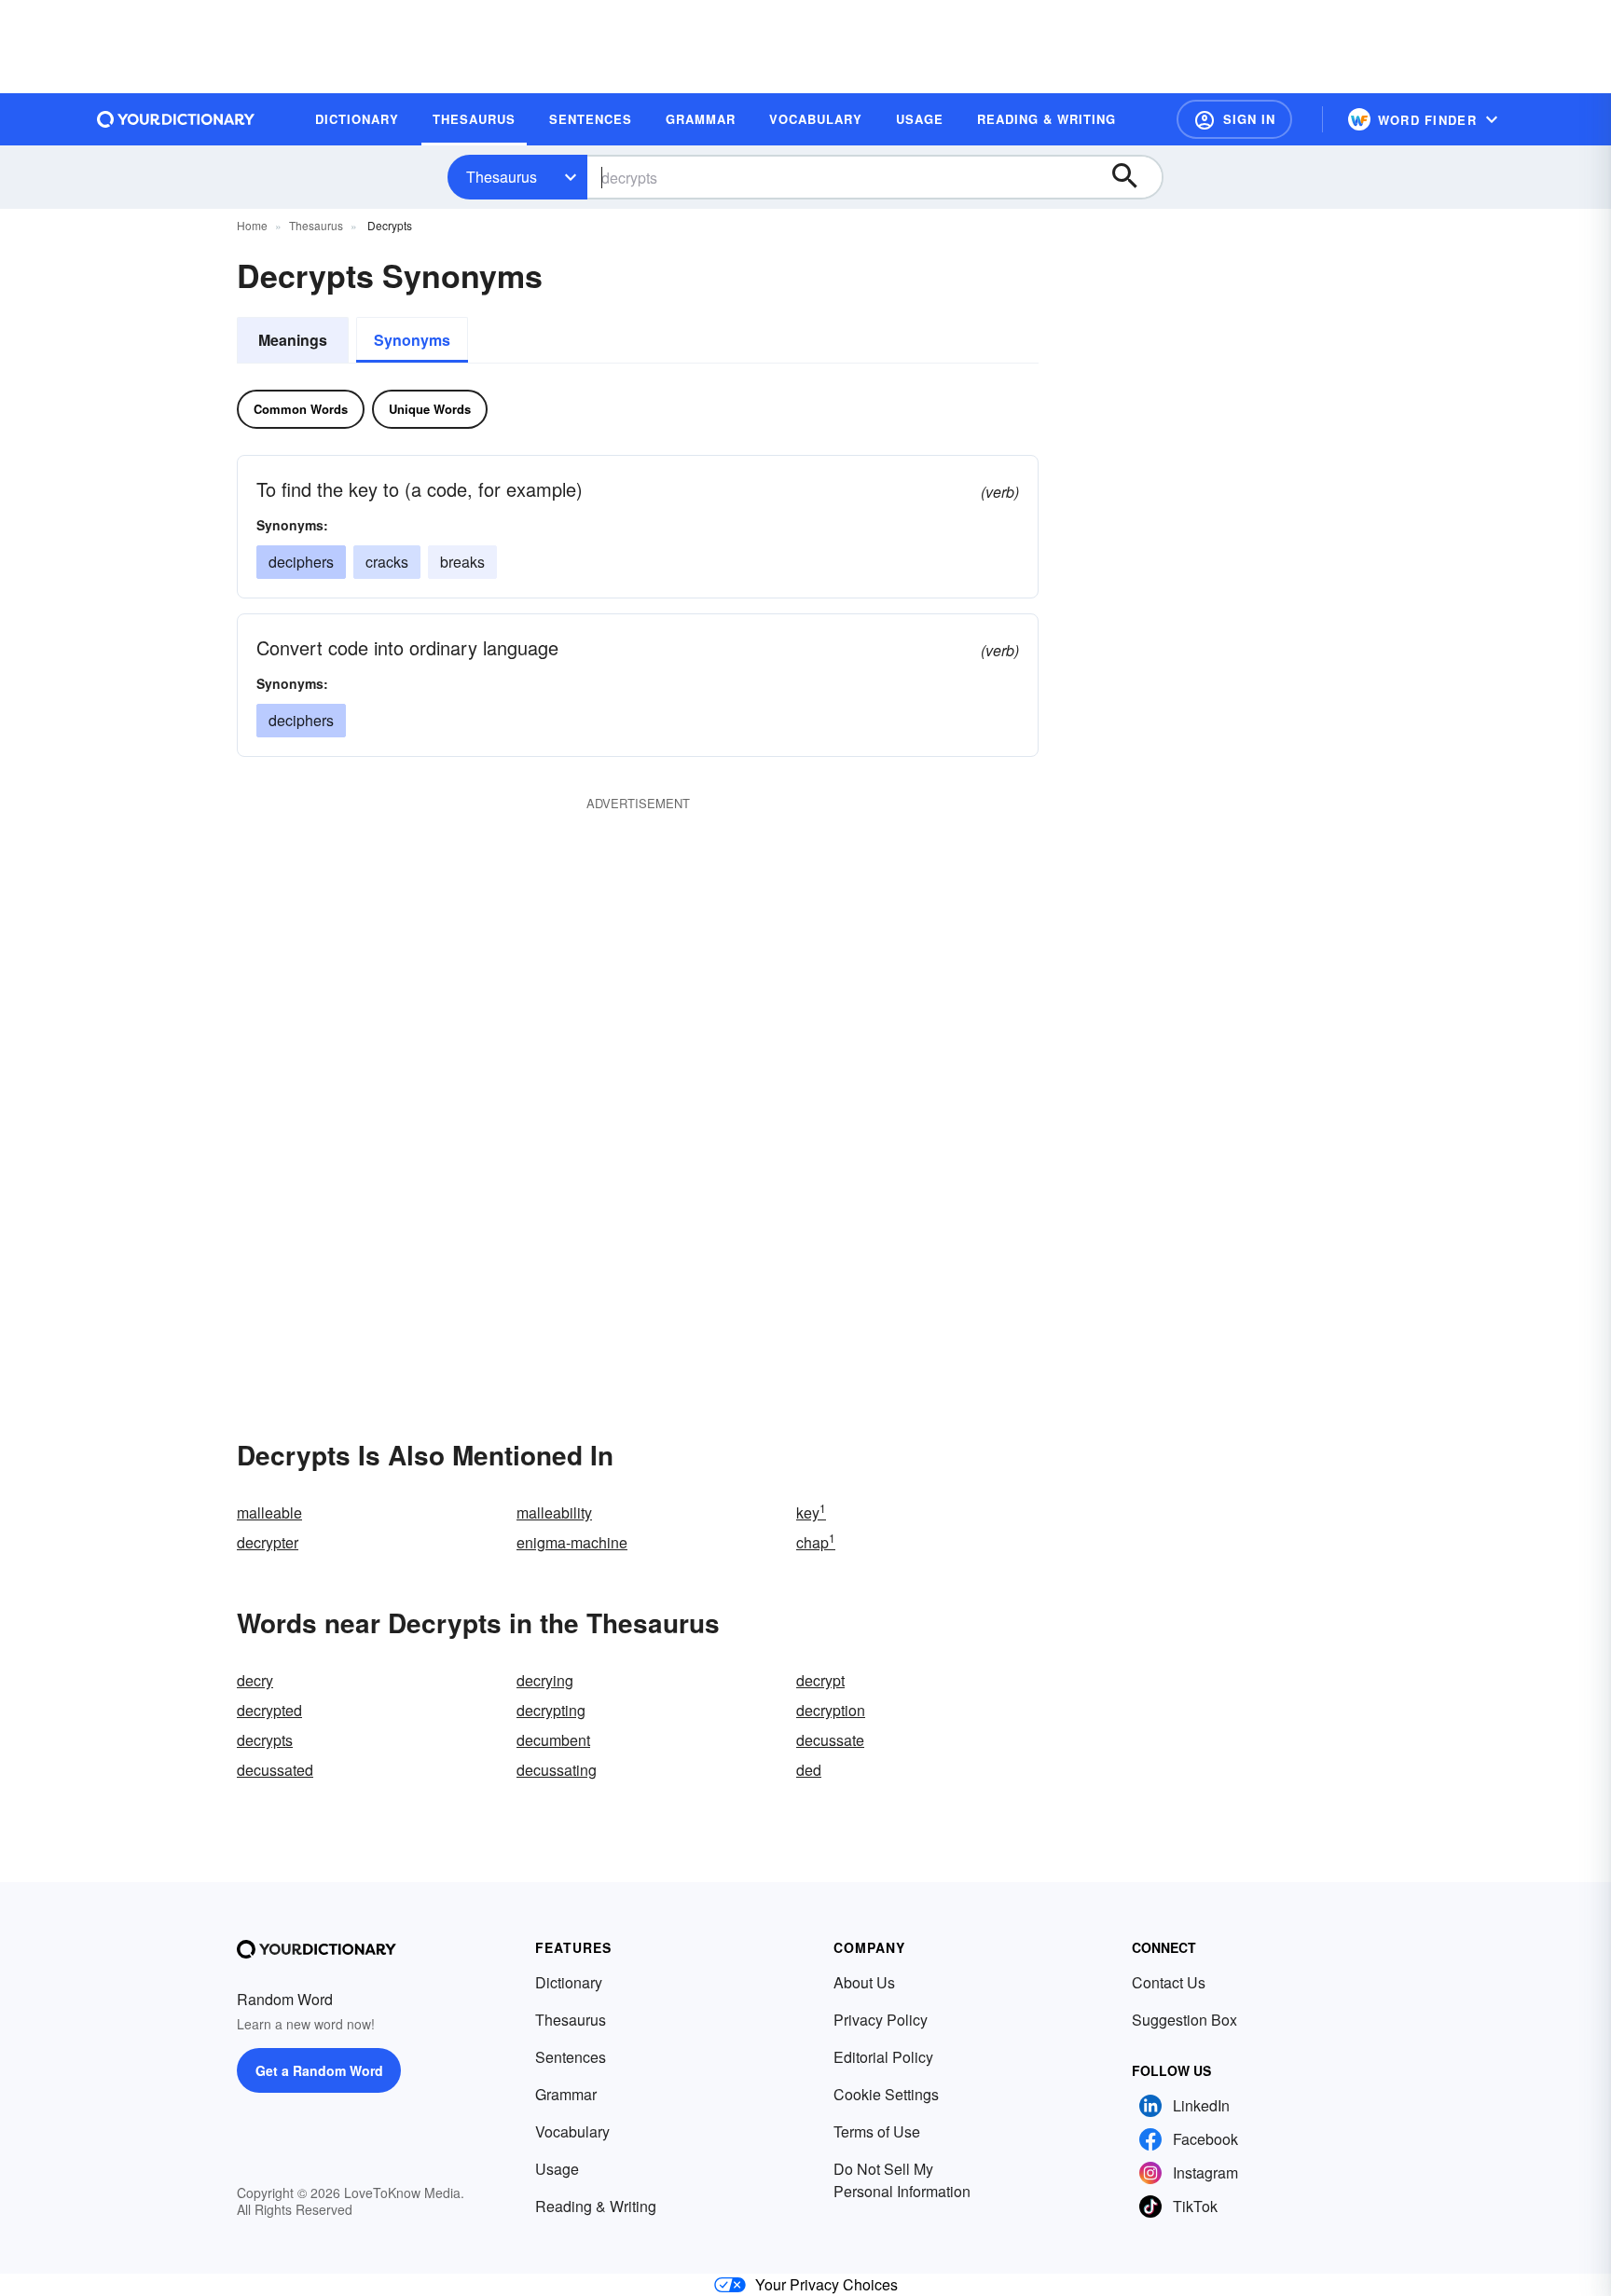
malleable (269, 1512)
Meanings (293, 340)
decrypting (551, 1710)
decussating (557, 1770)
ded (809, 1770)
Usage (557, 2169)
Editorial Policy (883, 2057)
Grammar (566, 2094)
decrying (545, 1680)
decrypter (268, 1542)
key (811, 1512)
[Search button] (1134, 177)
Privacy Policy (881, 2020)
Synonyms (412, 340)
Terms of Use (877, 2131)
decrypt (820, 1680)
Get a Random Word (319, 2070)
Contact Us (1169, 1982)
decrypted (269, 1710)
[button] (1234, 119)
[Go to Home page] (176, 119)
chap (816, 1542)
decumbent (553, 1740)
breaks (462, 562)
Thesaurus (502, 177)
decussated (275, 1770)
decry (255, 1680)
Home (252, 225)
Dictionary (569, 1982)
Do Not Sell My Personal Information (902, 2180)
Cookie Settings (886, 2094)
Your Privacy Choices (826, 2284)
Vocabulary (572, 2131)
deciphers (301, 562)
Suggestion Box (1184, 2020)
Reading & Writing (596, 2206)
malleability (554, 1512)
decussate (830, 1740)
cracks (387, 562)
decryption (831, 1710)
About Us (864, 1982)
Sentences (571, 2057)
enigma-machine (572, 1542)
